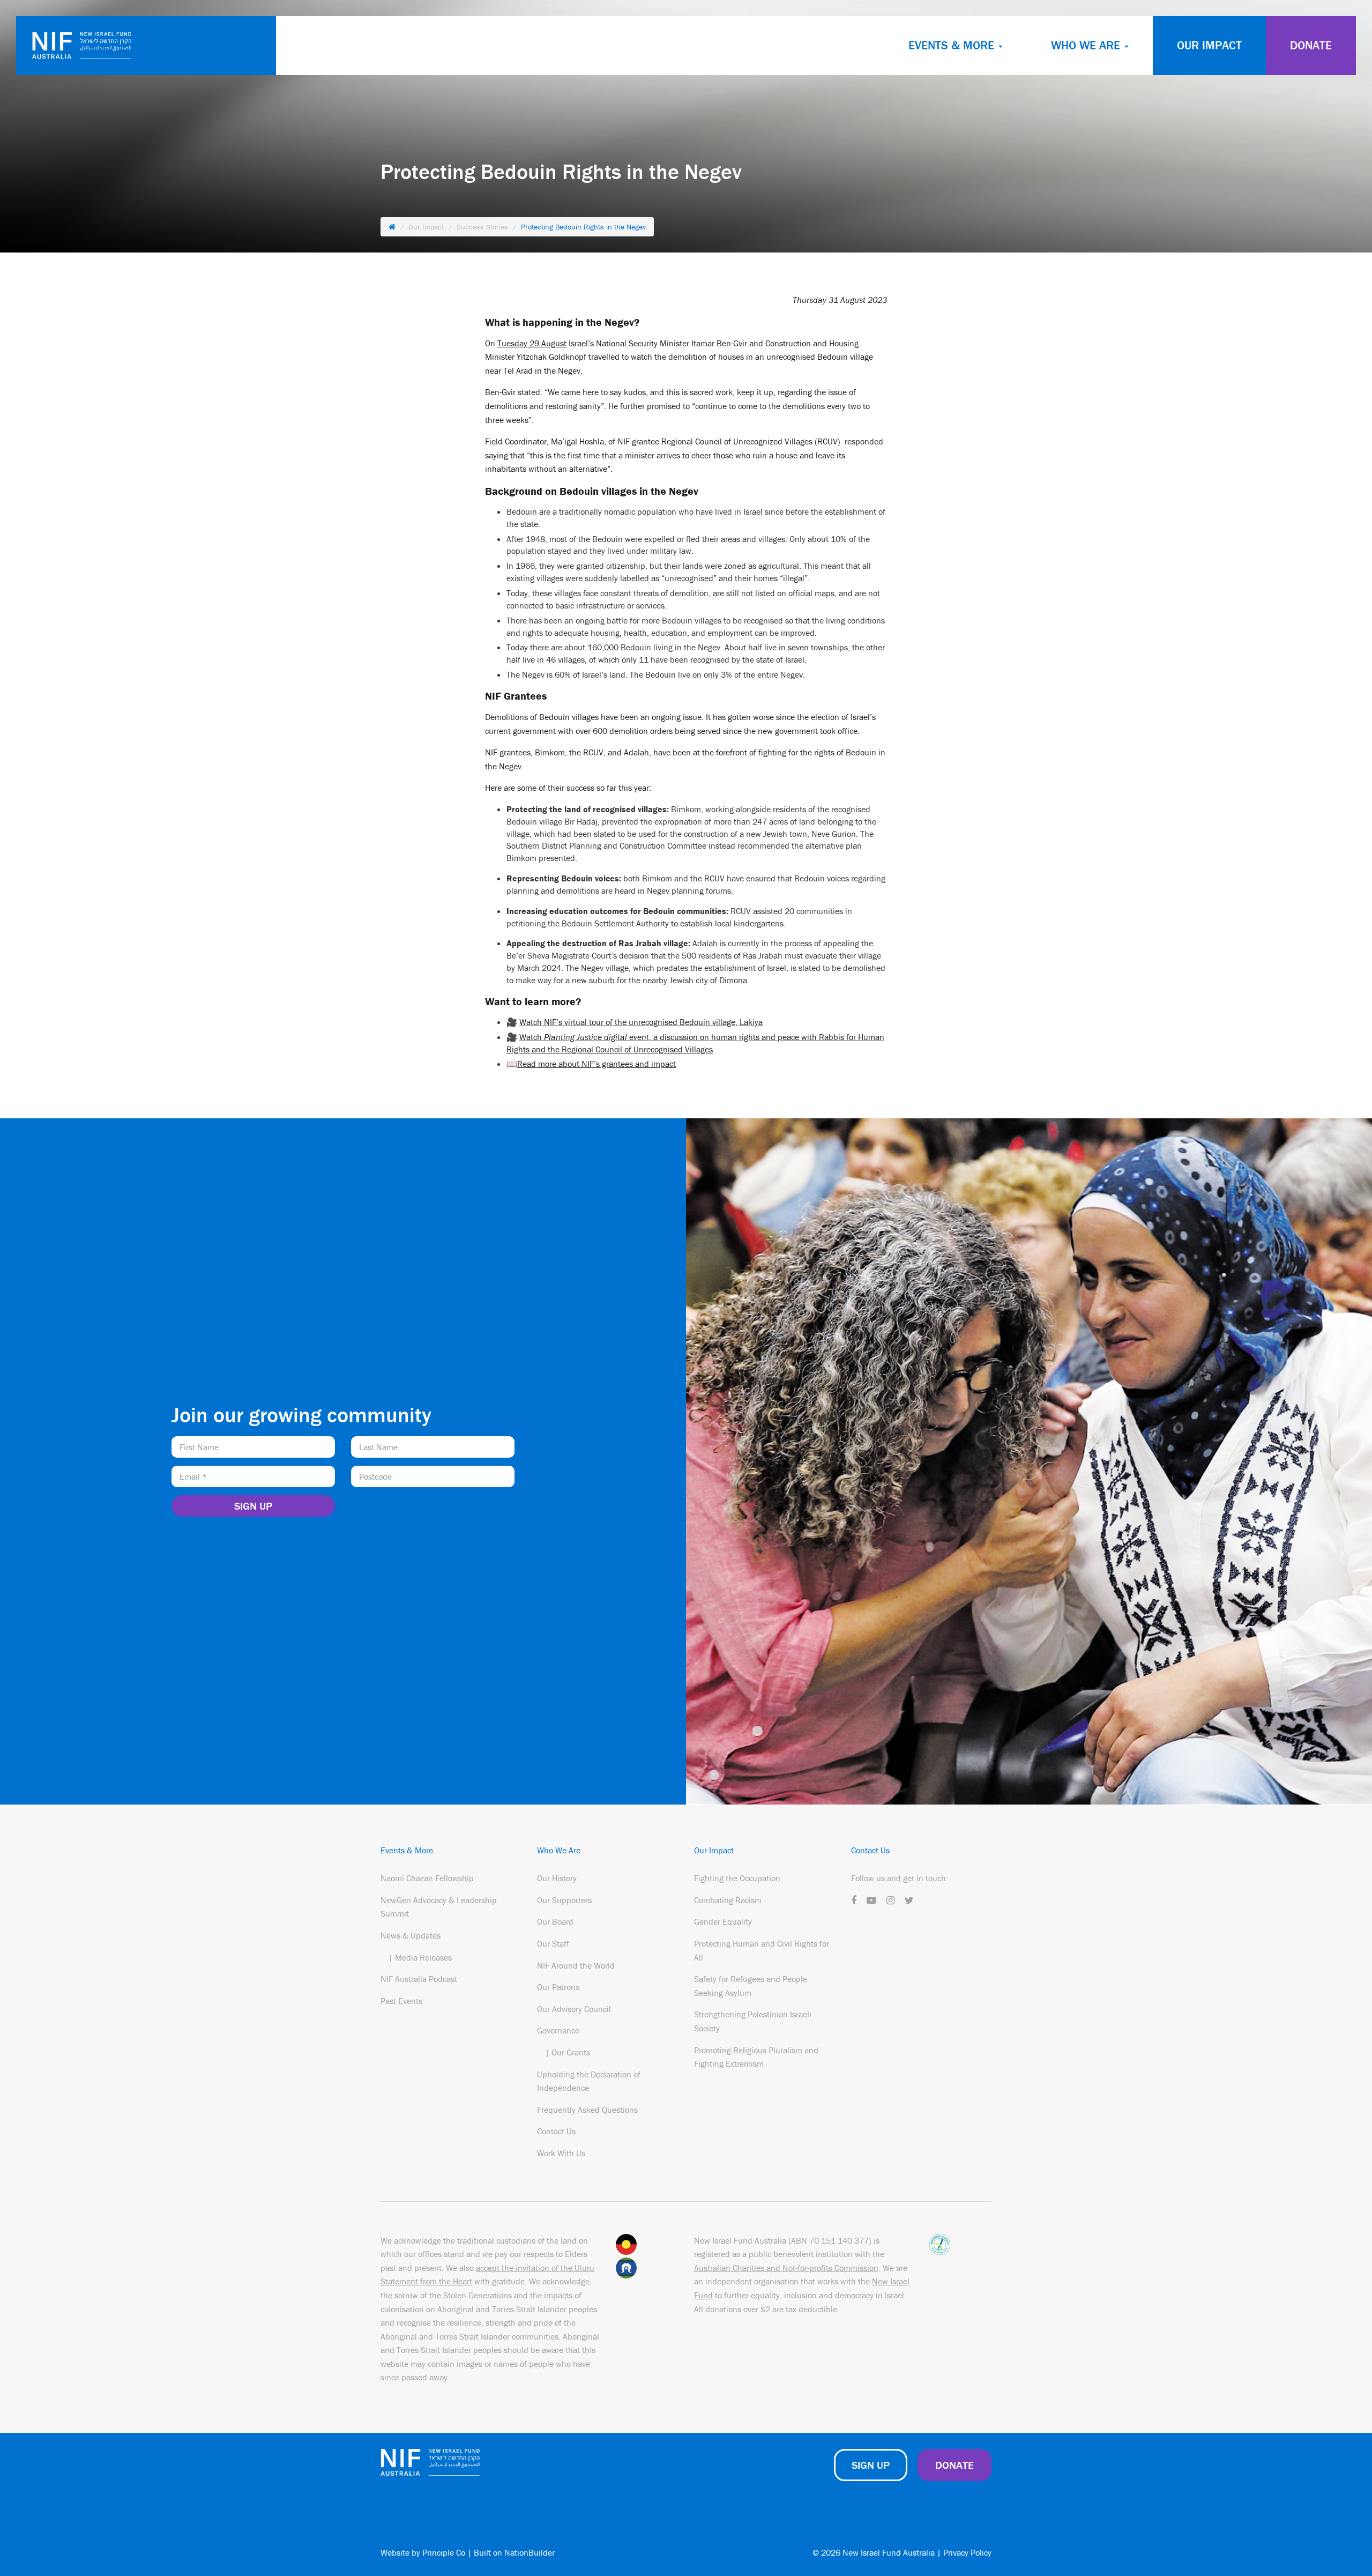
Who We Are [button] (1087, 45)
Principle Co (444, 2552)
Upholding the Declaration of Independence (589, 2081)
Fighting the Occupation (737, 1878)
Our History (557, 1878)
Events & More (407, 1850)
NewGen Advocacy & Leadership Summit (439, 1907)
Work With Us (561, 2153)
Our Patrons (558, 1987)
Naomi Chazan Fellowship (427, 1878)
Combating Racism (728, 1900)
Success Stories (482, 227)
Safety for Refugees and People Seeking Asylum (751, 1986)
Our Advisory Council (574, 2009)
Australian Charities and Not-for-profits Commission (786, 2268)
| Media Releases (420, 1957)
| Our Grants (568, 2052)
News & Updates (411, 1935)
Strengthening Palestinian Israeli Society (753, 2021)
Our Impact (1209, 45)
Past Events (401, 2001)
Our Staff (553, 1943)
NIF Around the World (576, 1965)
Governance (558, 2030)
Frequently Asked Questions (587, 2110)
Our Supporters (564, 1900)
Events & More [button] (953, 45)
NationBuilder (530, 2552)
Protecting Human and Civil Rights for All (762, 1950)
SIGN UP (871, 2465)
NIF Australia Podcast (419, 1979)
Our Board (555, 1921)
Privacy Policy (967, 2552)
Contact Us (556, 2131)
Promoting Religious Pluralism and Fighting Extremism (756, 2057)
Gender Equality (723, 1921)
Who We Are (559, 1850)
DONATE (1311, 45)
